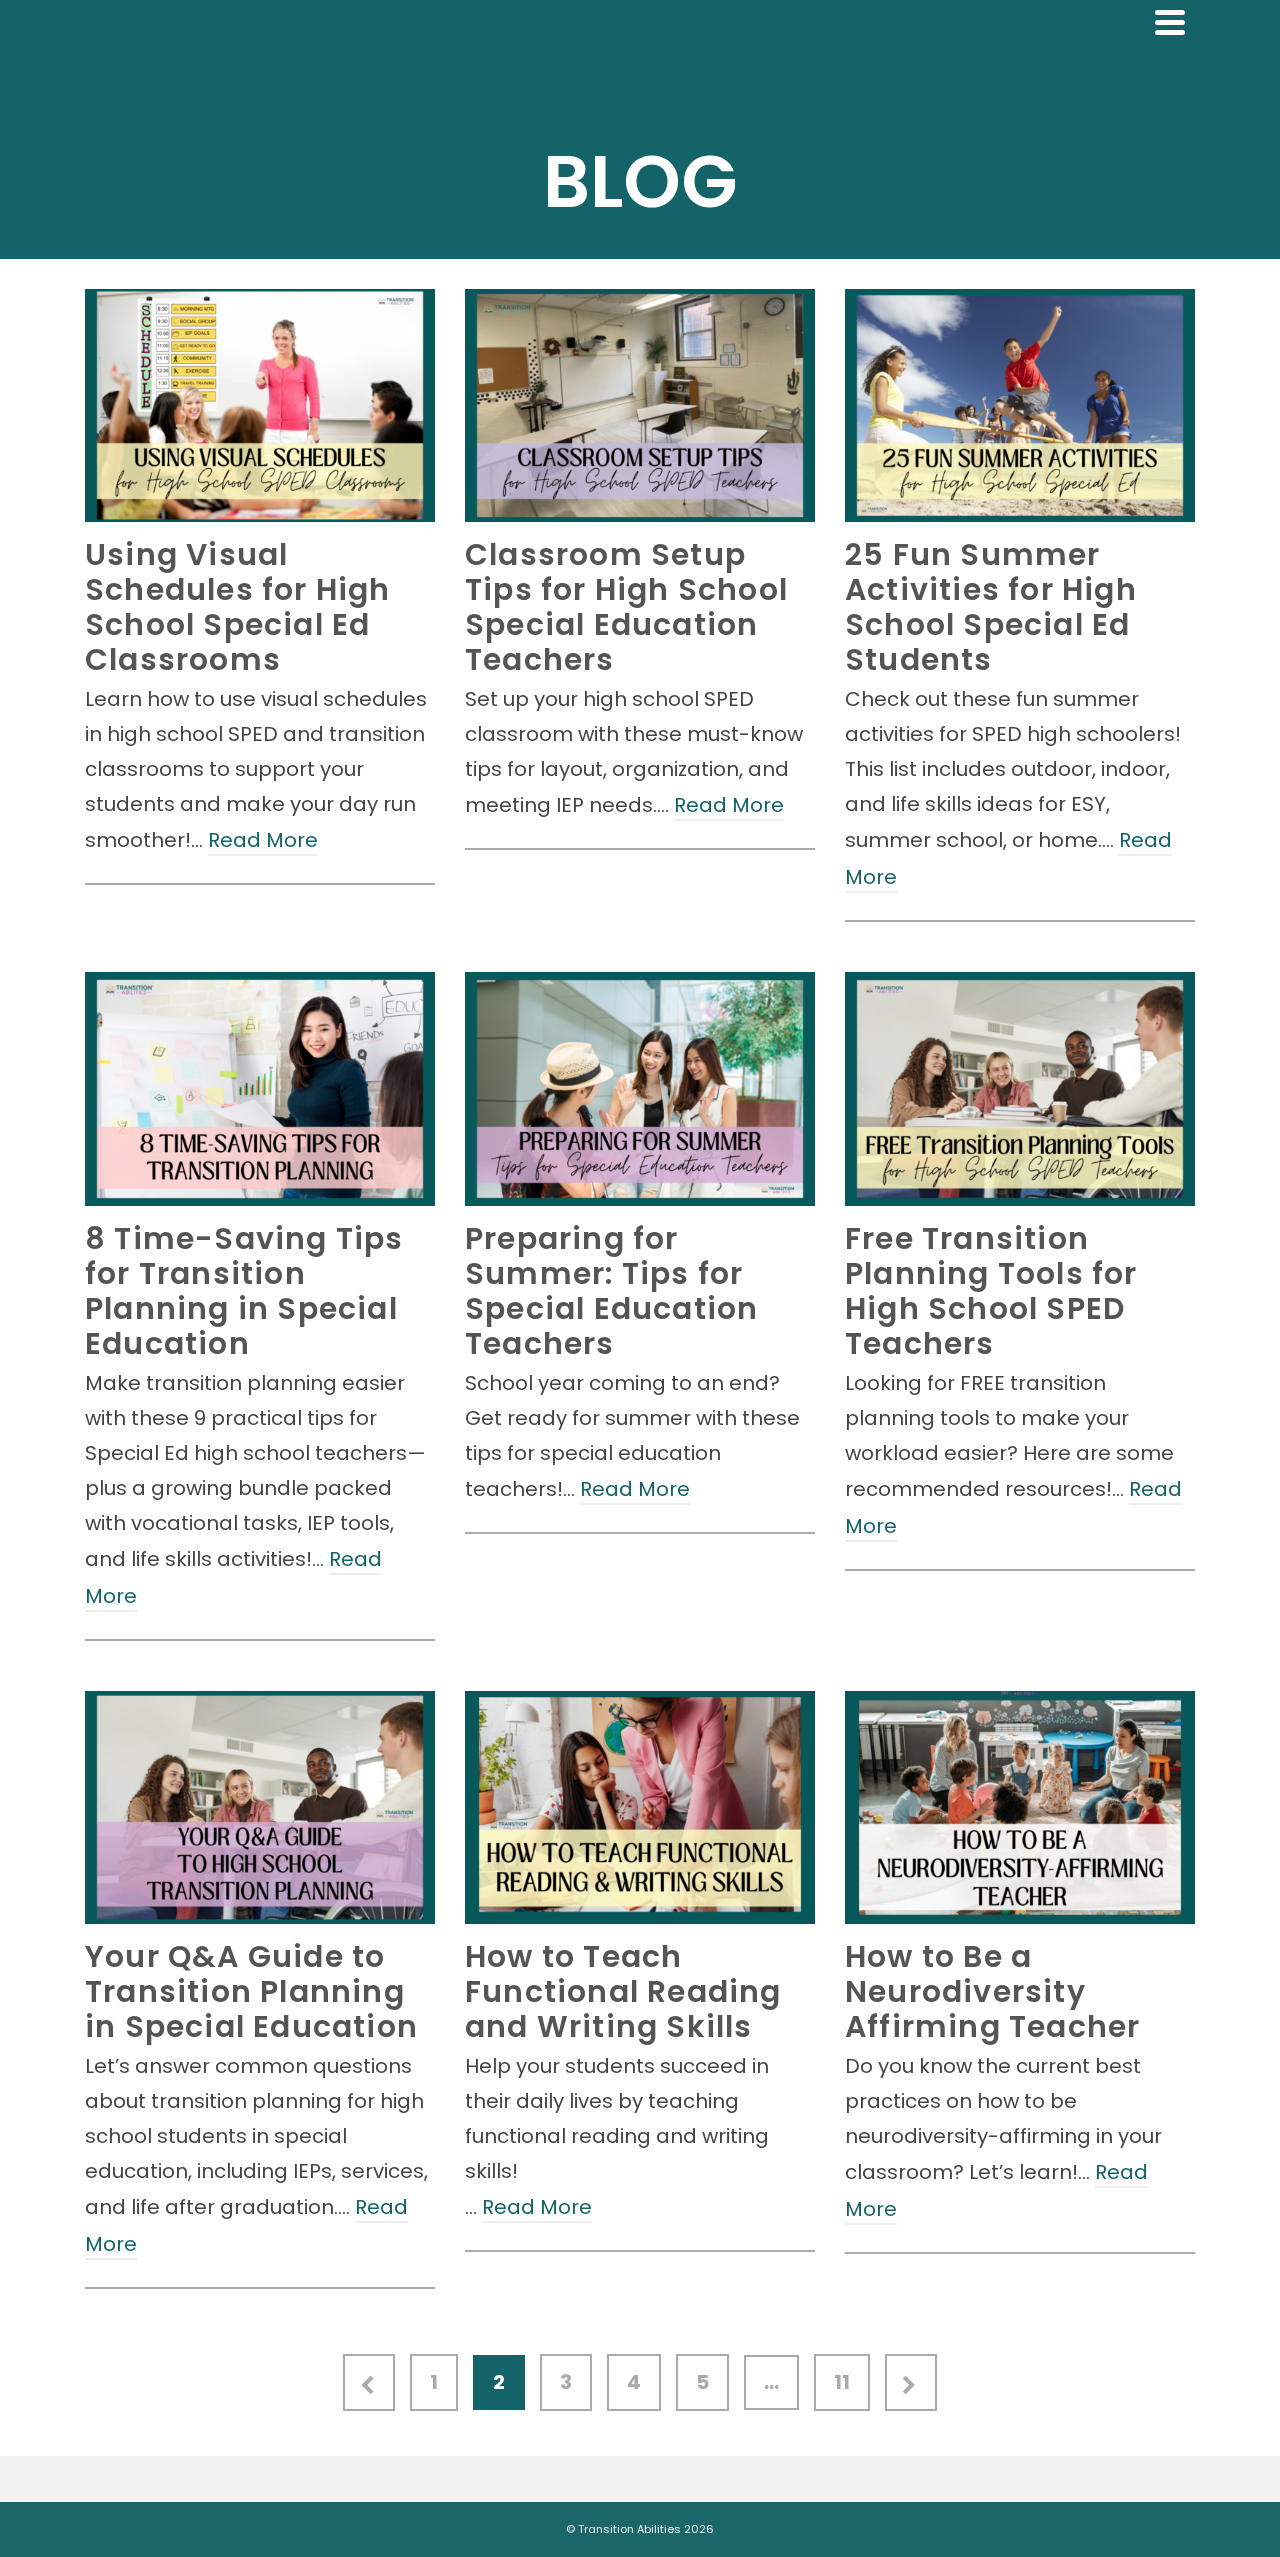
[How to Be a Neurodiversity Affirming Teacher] (1020, 1807)
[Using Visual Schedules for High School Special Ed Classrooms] (260, 405)
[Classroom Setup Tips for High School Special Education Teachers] (640, 405)
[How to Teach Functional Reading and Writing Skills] (640, 1807)
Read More (263, 840)
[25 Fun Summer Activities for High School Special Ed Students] (1020, 405)
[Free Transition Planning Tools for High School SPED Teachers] (1020, 1088)
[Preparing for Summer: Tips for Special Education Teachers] (640, 1088)
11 (842, 2382)
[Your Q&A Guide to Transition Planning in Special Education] (260, 1807)
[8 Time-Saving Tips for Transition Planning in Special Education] (260, 1088)
